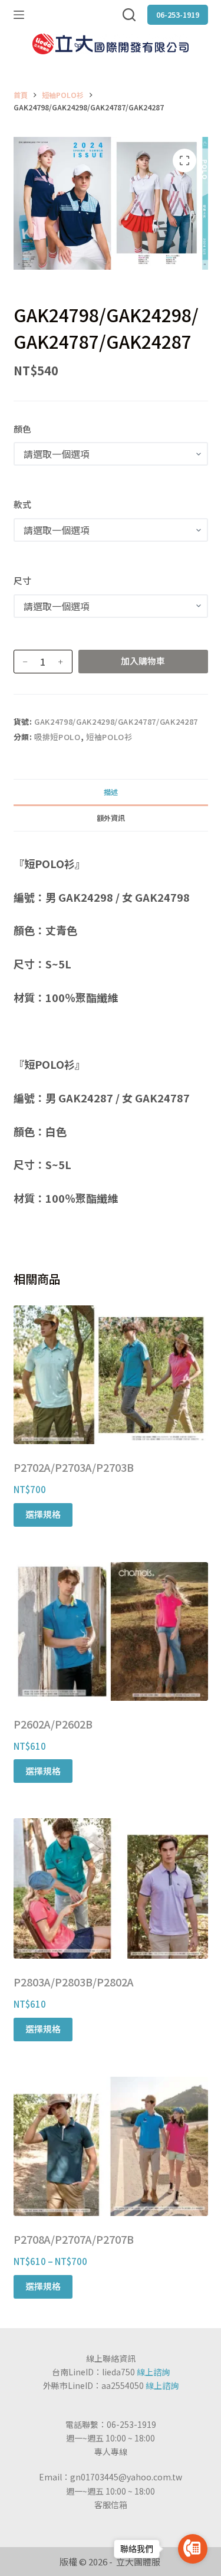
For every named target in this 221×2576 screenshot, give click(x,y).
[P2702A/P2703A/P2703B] (111, 1375)
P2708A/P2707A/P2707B (74, 2239)
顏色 (22, 429)
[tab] (111, 792)
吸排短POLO (57, 737)
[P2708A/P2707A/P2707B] (111, 2147)
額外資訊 (111, 818)
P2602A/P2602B (53, 1724)
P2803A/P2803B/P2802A (74, 1982)
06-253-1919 (178, 14)
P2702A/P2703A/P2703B (74, 1467)
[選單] (19, 15)
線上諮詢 (153, 2372)
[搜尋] (129, 15)
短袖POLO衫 (109, 737)
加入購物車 (143, 661)
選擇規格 (43, 1514)
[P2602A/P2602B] (111, 1631)
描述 (111, 792)
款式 (22, 504)
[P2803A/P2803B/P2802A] (111, 1888)
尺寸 (22, 580)
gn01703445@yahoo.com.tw (126, 2477)
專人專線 (111, 2451)
